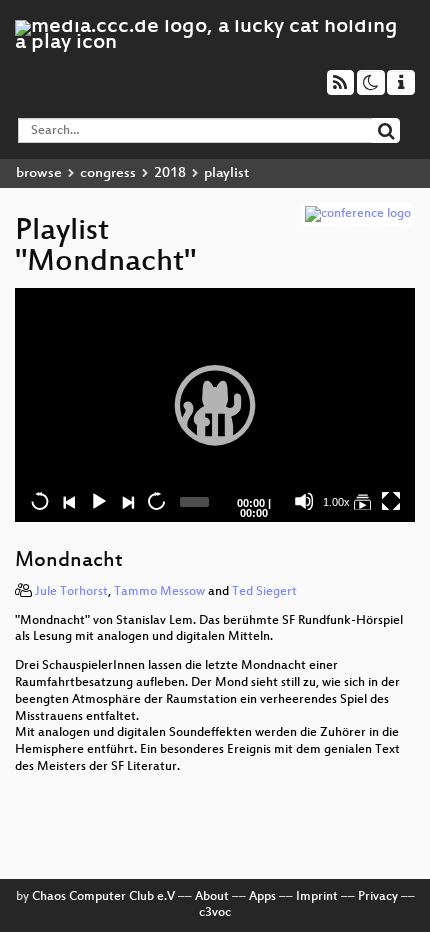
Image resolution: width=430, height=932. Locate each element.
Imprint (317, 897)
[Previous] (69, 501)
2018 (170, 173)
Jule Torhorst (71, 592)
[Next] (127, 501)
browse (39, 173)
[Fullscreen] (391, 501)
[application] (215, 405)
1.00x (336, 502)
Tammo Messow (159, 592)
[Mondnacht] (362, 501)
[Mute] (304, 501)
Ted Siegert (264, 592)
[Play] (215, 405)
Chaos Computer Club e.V (103, 897)
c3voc (215, 913)
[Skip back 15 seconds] (40, 501)
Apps (262, 897)
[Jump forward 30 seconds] (156, 501)
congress (108, 173)
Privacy (378, 897)
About (212, 897)
